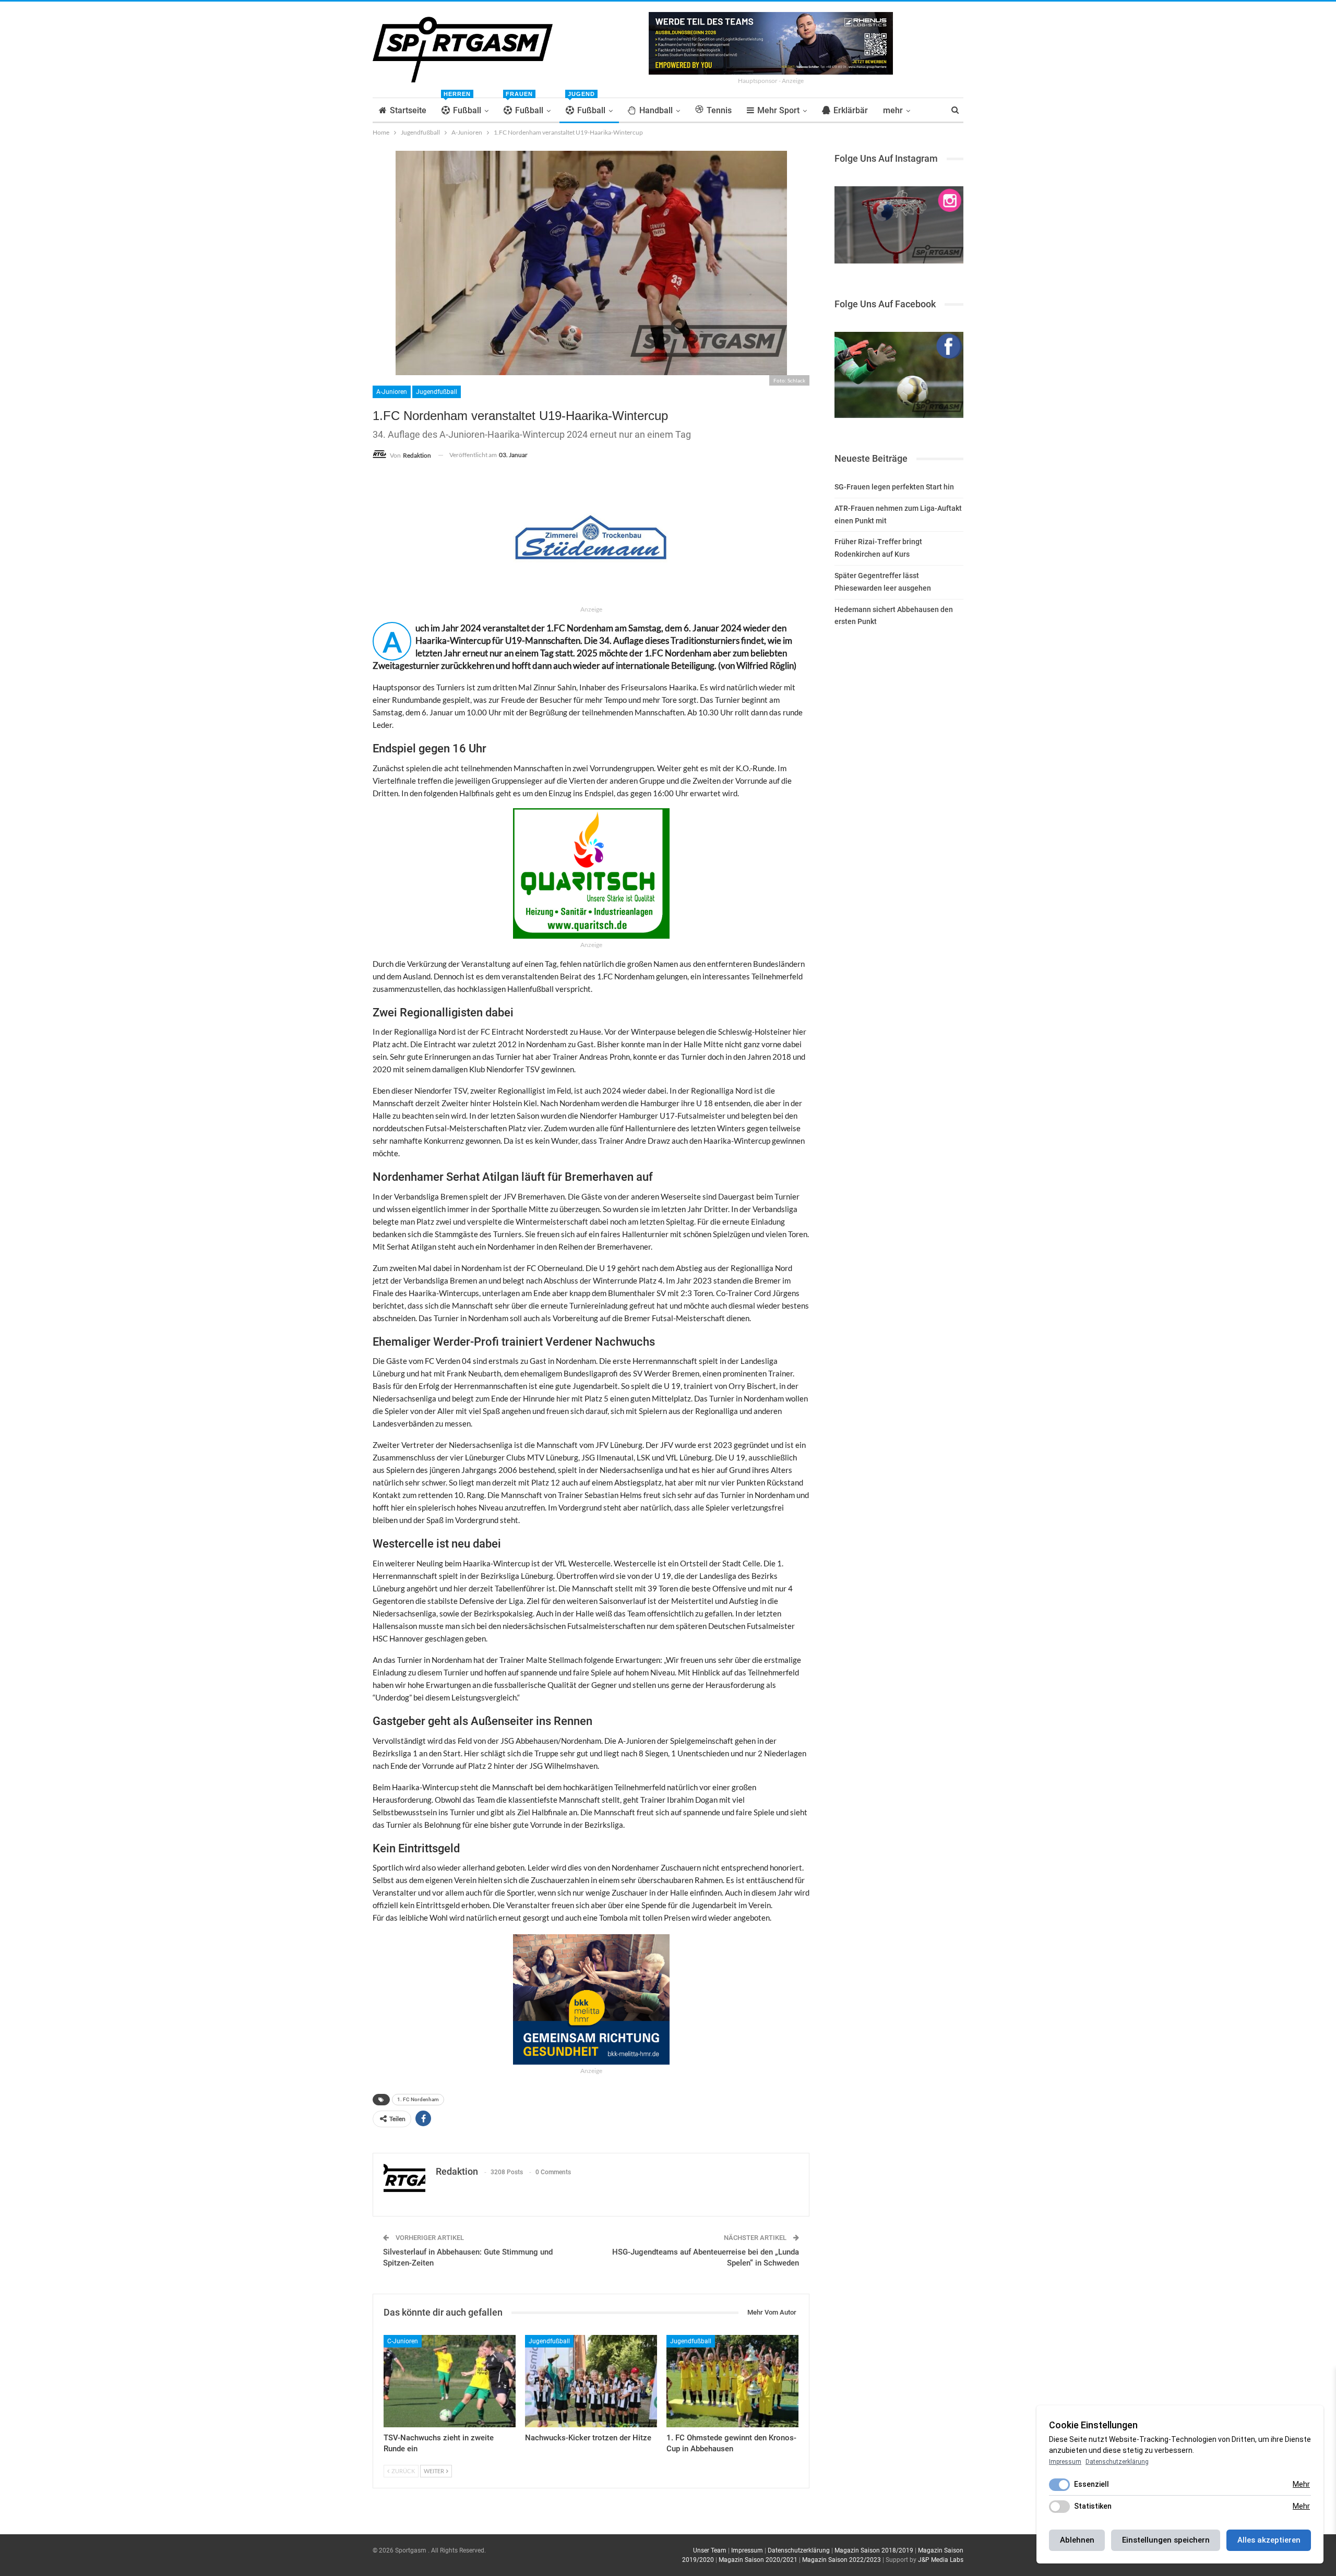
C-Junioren (403, 2341)
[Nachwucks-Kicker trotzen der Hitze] (591, 2381)
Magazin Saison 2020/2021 (758, 2560)
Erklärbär (851, 110)
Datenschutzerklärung (799, 2550)
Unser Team (710, 2550)
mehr (893, 110)
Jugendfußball (437, 392)
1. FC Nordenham (418, 2099)
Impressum (747, 2550)
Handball (656, 110)
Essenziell (1092, 2484)
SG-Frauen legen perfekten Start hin (894, 487)
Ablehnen (1077, 2540)
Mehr (1301, 2484)
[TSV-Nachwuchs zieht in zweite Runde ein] (450, 2381)
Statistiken (1093, 2506)
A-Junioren (392, 392)
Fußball (462, 107)
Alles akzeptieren (1269, 2540)
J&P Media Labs (941, 2560)
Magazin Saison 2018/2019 (874, 2550)
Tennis (719, 110)
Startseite (408, 110)
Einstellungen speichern (1166, 2540)
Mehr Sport (778, 110)
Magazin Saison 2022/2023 (842, 2560)
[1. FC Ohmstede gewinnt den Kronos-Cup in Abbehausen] (732, 2381)
